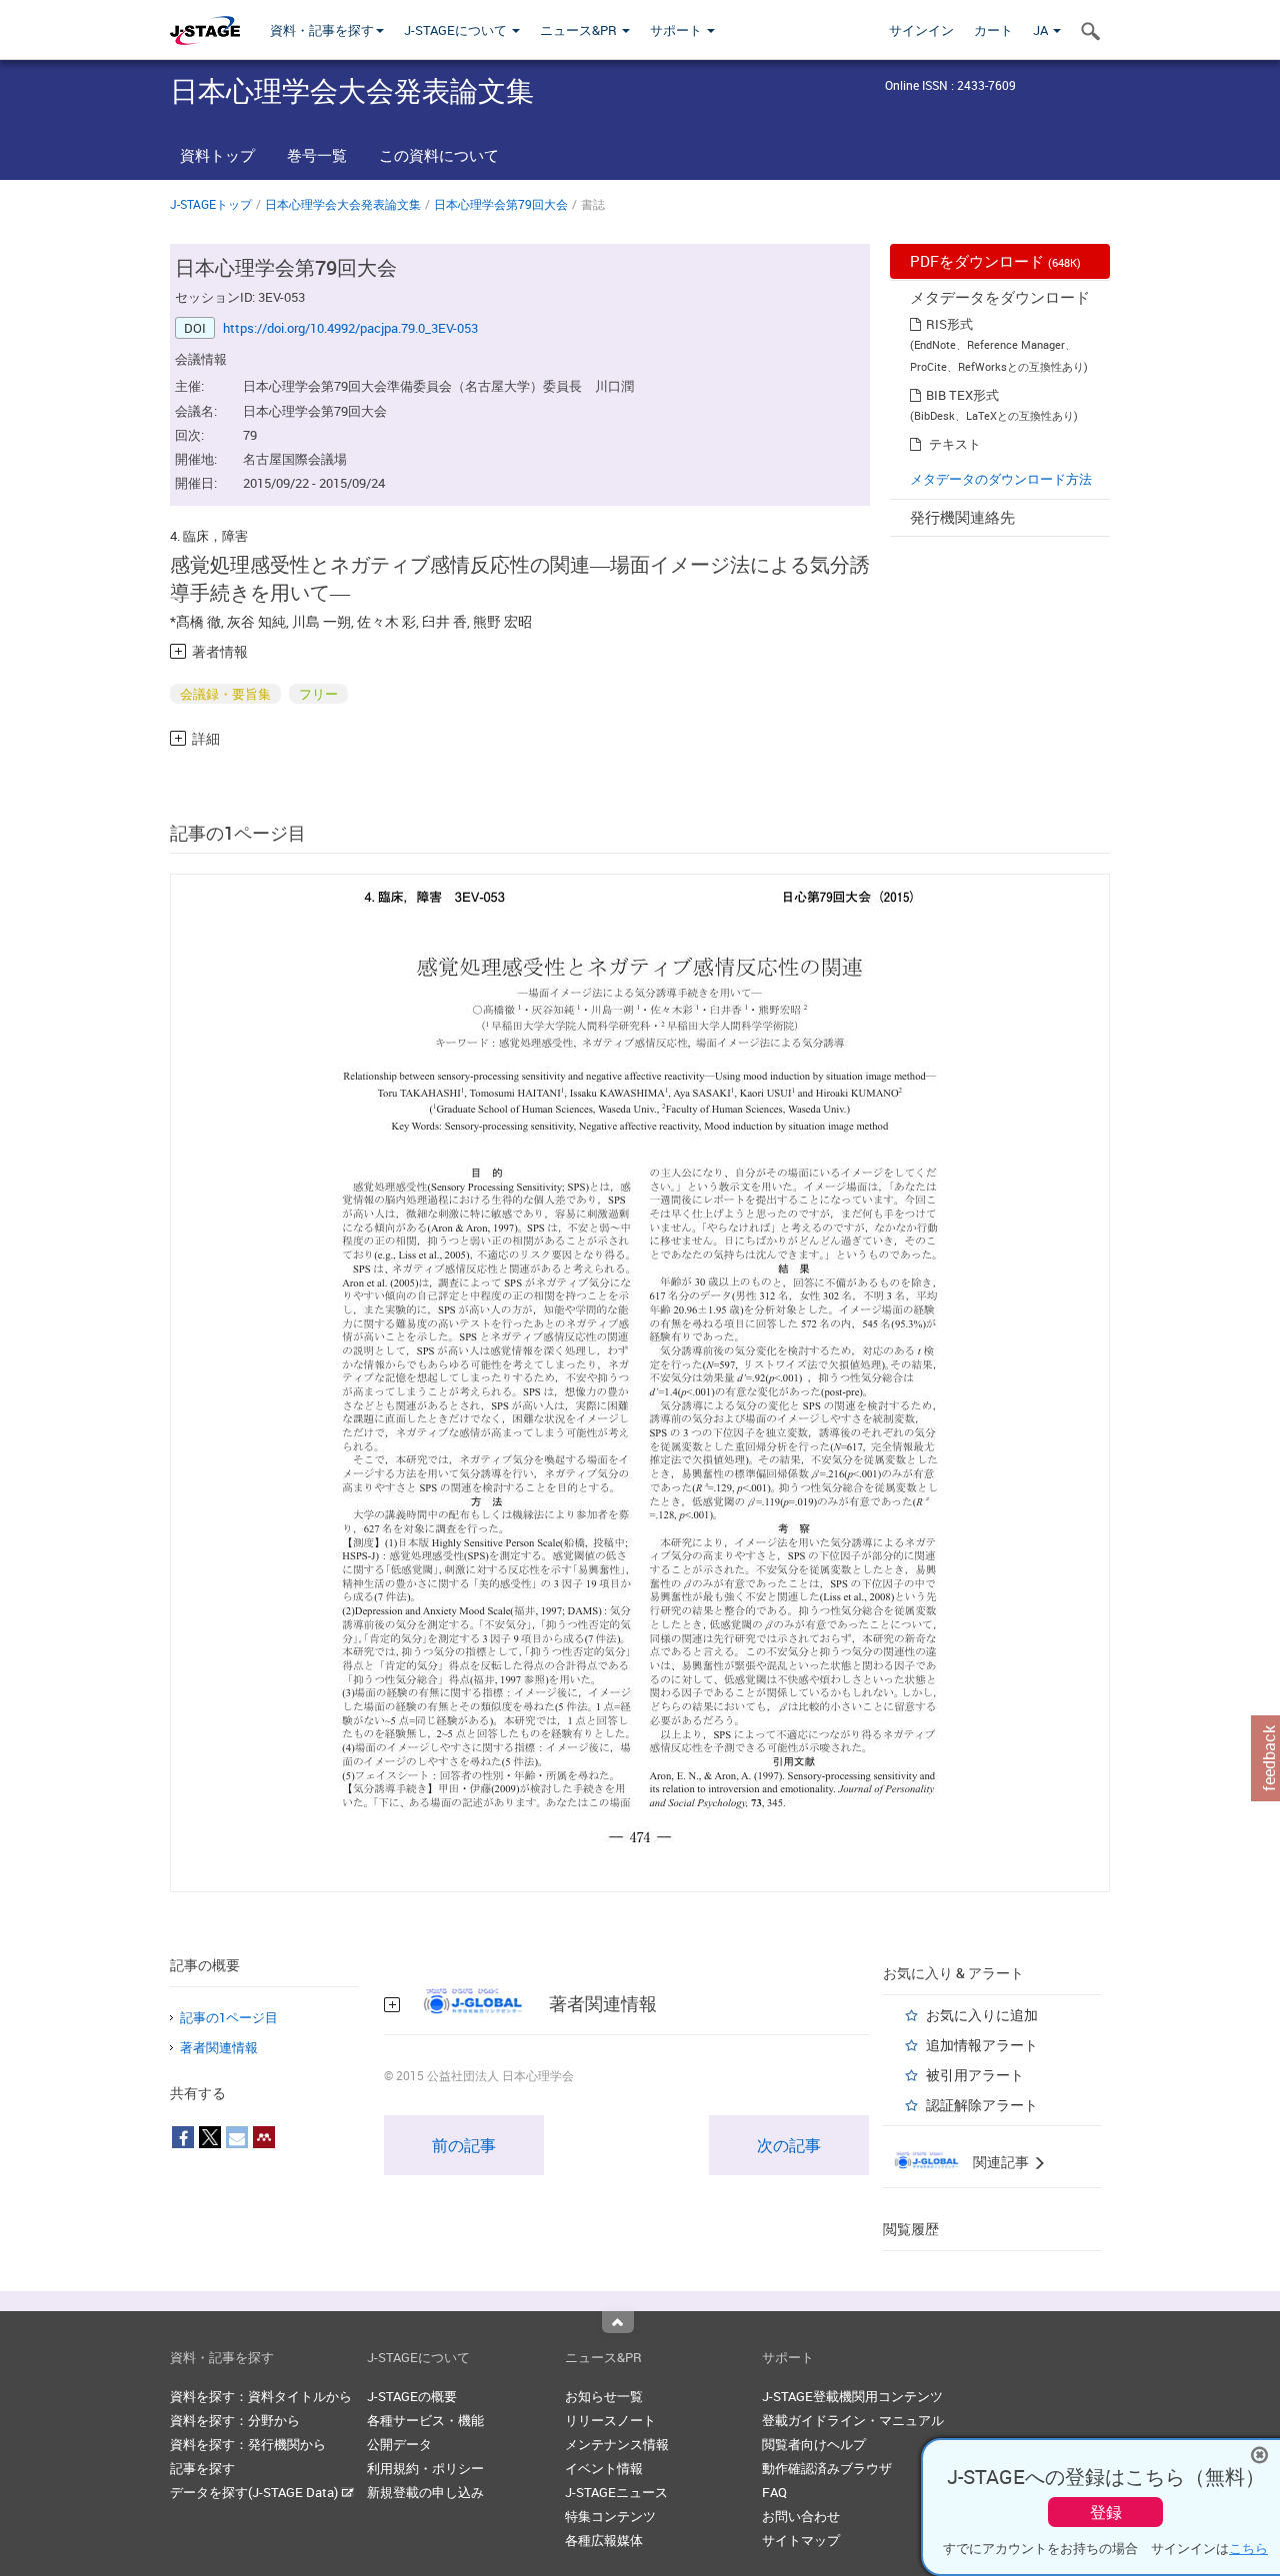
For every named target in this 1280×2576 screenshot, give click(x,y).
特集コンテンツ (610, 2516)
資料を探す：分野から (235, 2420)
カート (993, 30)
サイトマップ (801, 2540)
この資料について (439, 155)
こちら (1248, 2548)
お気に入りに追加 (982, 2015)
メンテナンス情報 (617, 2444)
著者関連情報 (219, 2047)
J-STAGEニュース (616, 2492)
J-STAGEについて (457, 30)
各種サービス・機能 (425, 2420)
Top (618, 2322)
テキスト (955, 444)
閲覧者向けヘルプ (814, 2444)
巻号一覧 (317, 155)
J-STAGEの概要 (412, 2396)
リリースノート (610, 2420)
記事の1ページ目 (229, 2017)
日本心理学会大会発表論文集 (343, 204)
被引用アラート (975, 2075)
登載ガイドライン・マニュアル (853, 2420)
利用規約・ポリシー (425, 2468)
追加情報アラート (982, 2045)
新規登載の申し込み (425, 2492)
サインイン (921, 30)
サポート (677, 30)
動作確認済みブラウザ (827, 2468)
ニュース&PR (580, 30)
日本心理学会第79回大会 (501, 204)
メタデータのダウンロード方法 (1001, 479)
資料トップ (217, 155)
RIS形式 (949, 324)
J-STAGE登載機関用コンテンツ (852, 2396)
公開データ (399, 2444)
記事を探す (202, 2468)
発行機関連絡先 (962, 517)
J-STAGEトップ (211, 204)
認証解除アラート (982, 2105)
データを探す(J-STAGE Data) (255, 2492)
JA (1042, 30)
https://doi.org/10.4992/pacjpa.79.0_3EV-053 (350, 328)
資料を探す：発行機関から (248, 2444)
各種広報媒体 (604, 2540)
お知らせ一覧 (604, 2396)
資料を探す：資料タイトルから (261, 2396)
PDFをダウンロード (995, 261)
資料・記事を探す (322, 30)
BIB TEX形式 (962, 395)
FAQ (774, 2492)
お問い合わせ (801, 2516)
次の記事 (789, 2145)
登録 (1106, 2512)
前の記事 (464, 2145)
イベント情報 (604, 2468)
